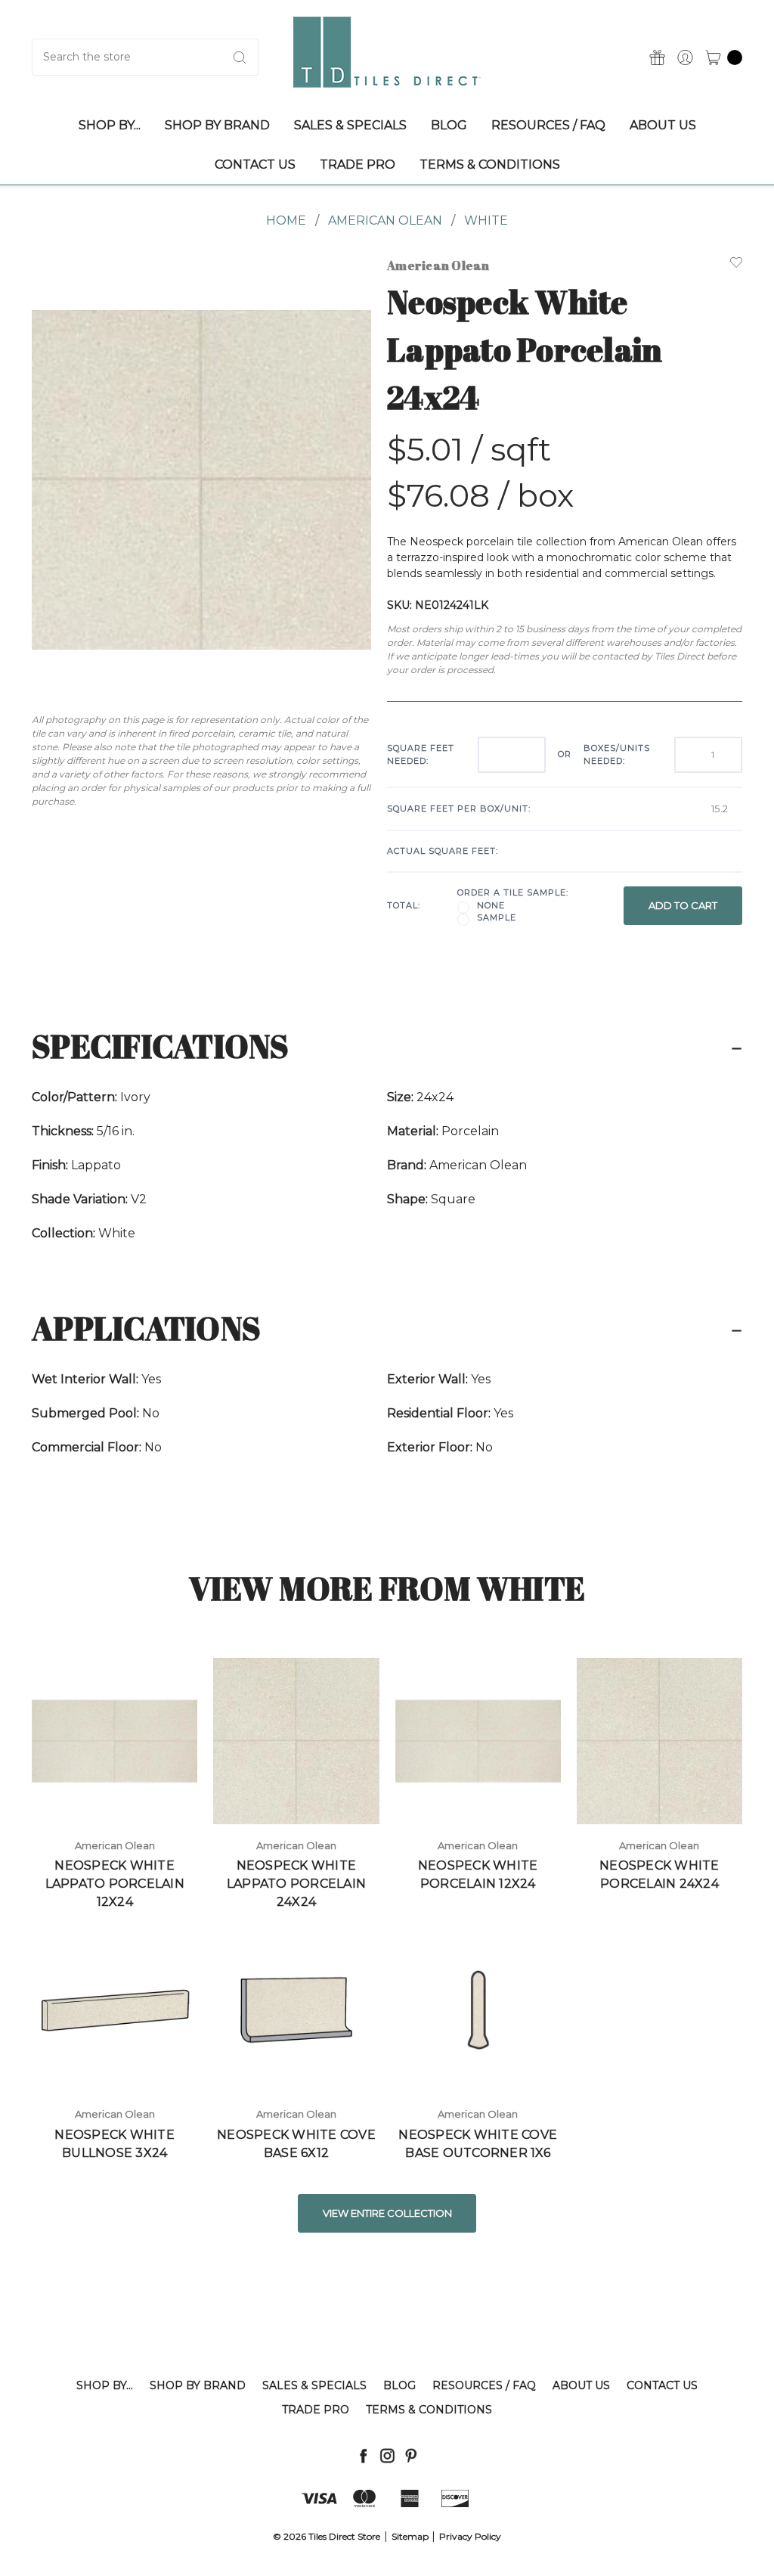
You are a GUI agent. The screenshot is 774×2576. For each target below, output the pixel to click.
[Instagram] (387, 2455)
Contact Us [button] (255, 164)
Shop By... (105, 2385)
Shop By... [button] (110, 125)
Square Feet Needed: (421, 754)
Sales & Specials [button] (350, 125)
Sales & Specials (314, 2385)
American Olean (385, 220)
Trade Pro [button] (358, 164)
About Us (581, 2385)
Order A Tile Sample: (513, 892)
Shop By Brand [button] (217, 125)
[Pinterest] (411, 2455)
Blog (399, 2385)
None (491, 905)
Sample (497, 917)
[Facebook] (363, 2455)
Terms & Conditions (429, 2410)
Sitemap (410, 2536)
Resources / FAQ (484, 2385)
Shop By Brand (198, 2385)
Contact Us (662, 2385)
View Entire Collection (387, 2213)
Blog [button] (449, 125)
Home (286, 220)
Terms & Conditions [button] (490, 164)
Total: (404, 905)
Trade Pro (316, 2410)
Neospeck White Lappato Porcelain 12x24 (115, 1884)
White (486, 220)
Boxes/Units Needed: (617, 754)
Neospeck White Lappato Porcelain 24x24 (296, 1884)
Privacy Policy (470, 2536)
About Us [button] (663, 125)
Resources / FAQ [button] (548, 125)
